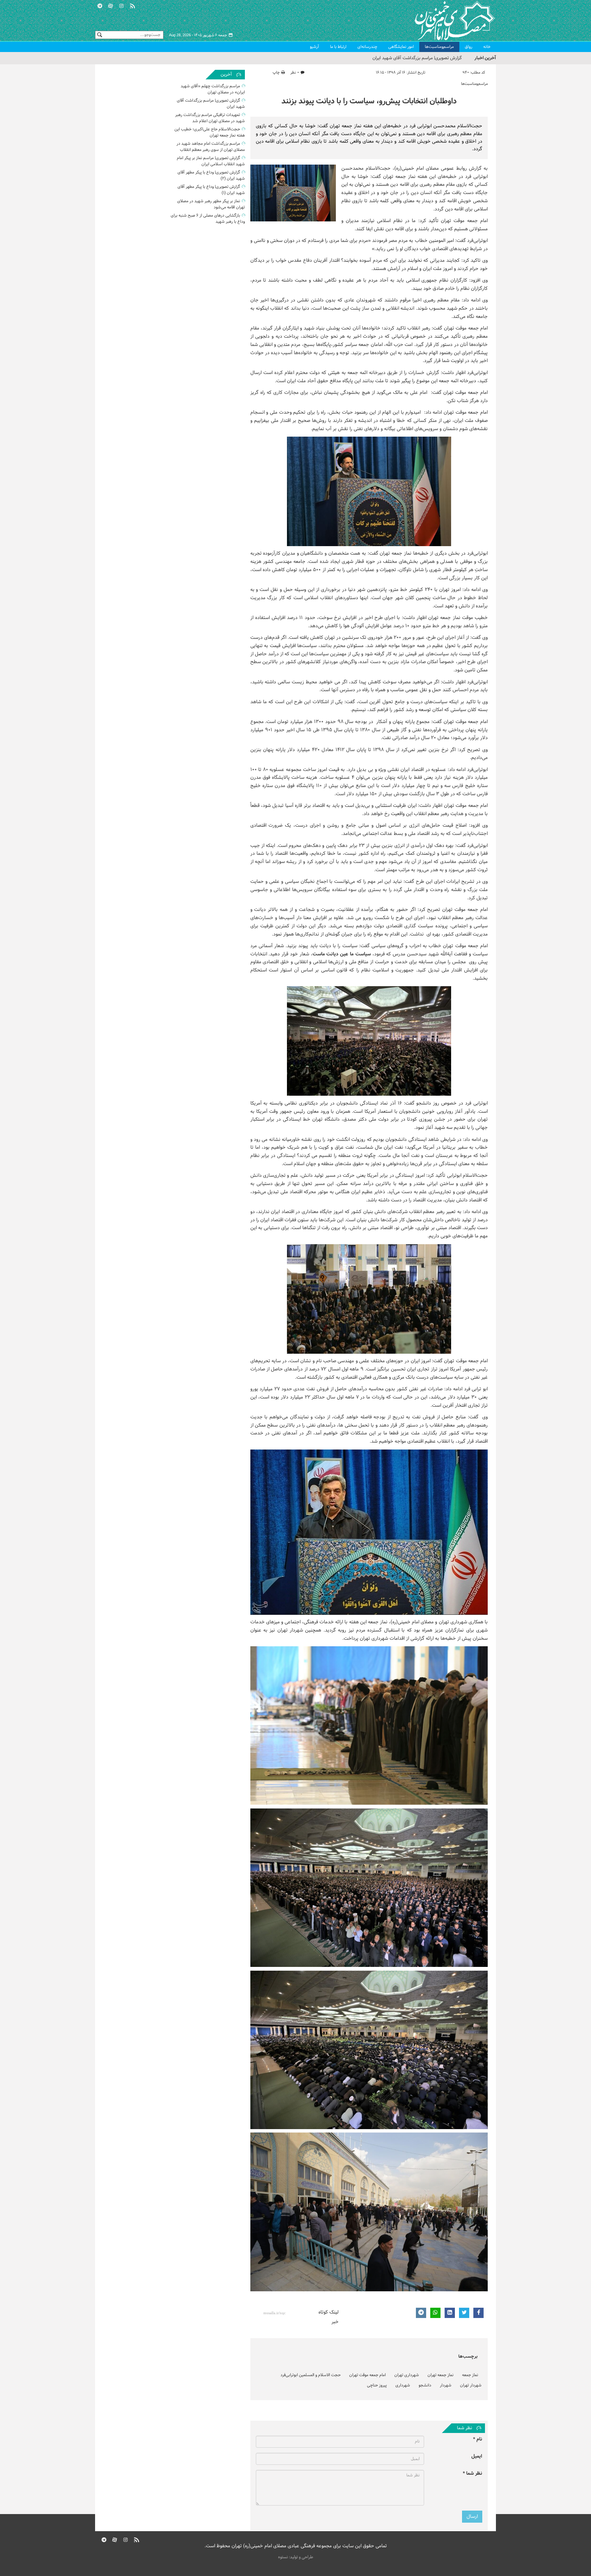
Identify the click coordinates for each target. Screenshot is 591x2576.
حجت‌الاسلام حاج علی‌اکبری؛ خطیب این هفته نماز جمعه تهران (210, 132)
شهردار (446, 2385)
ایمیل (477, 2456)
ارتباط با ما (338, 47)
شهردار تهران (471, 2385)
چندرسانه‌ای (367, 47)
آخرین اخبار (485, 58)
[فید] (132, 5)
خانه (487, 47)
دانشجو (425, 2385)
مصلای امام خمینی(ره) (417, 169)
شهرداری (403, 2385)
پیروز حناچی (377, 2385)
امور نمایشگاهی (401, 47)
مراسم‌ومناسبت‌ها (439, 47)
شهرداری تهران (407, 2375)
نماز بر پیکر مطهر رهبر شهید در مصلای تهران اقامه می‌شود (211, 204)
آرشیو (314, 47)
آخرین (226, 75)
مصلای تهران (445, 21)
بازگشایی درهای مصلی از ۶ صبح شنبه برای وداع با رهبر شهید (208, 219)
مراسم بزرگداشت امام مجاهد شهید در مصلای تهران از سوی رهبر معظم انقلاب (211, 147)
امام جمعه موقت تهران (367, 2375)
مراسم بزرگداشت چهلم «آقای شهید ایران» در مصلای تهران (213, 89)
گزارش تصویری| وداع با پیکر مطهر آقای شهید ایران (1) (211, 190)
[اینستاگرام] (121, 5)
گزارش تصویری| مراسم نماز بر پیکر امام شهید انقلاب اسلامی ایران (211, 161)
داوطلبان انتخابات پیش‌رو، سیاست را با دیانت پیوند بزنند (369, 101)
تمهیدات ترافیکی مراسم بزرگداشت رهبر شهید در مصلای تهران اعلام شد (397, 58)
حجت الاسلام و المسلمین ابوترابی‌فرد (311, 2375)
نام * (478, 2439)
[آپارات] (111, 5)
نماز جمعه (470, 2375)
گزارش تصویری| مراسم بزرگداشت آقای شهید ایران (211, 104)
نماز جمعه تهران (441, 2375)
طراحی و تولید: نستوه (296, 2557)
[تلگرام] (100, 5)
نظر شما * (472, 2474)
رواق (469, 47)
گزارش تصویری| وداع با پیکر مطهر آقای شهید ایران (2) (211, 176)
